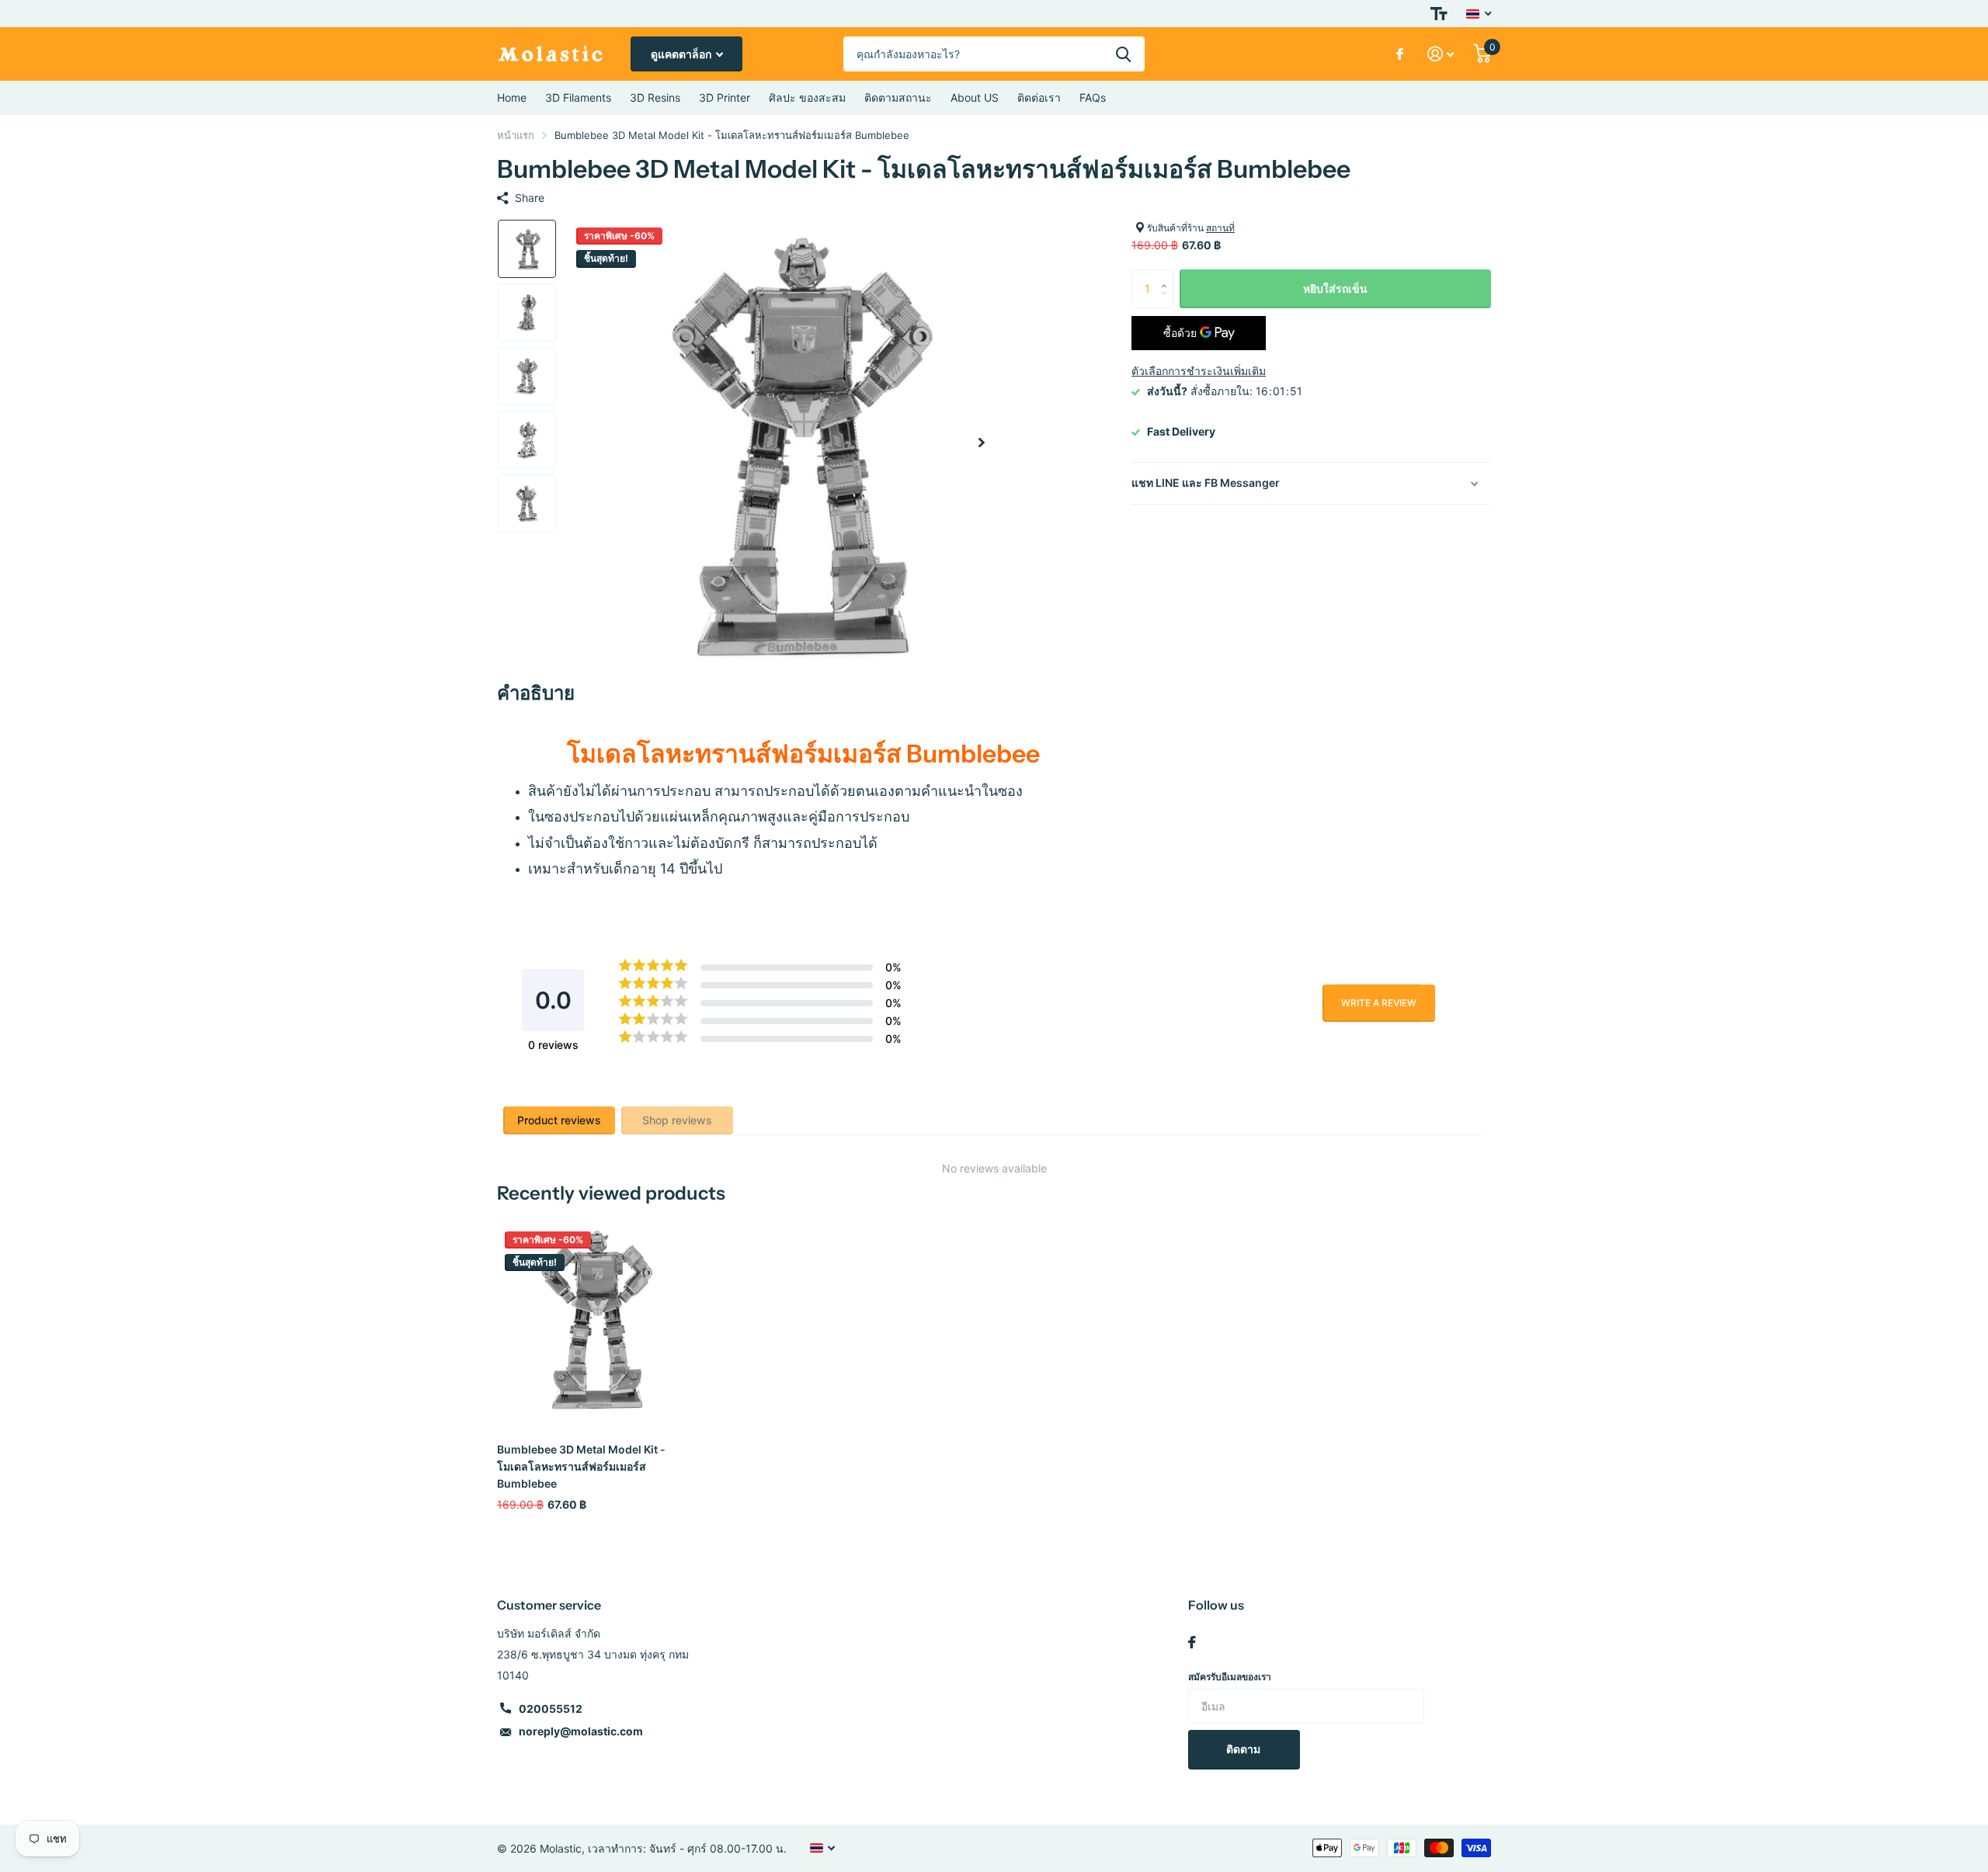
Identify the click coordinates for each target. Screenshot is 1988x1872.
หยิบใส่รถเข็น (1335, 288)
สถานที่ (1220, 228)
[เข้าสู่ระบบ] (1441, 54)
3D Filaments (578, 97)
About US (975, 97)
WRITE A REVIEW (1379, 1003)
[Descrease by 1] (1168, 302)
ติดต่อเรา (1039, 97)
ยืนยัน (1123, 54)
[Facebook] (1192, 1642)
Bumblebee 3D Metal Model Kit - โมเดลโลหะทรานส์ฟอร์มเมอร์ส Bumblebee (581, 1466)
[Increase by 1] (1168, 275)
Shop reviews (677, 1120)
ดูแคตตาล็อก (682, 54)
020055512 (551, 1709)
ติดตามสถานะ (898, 97)
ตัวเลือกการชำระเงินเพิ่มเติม (1199, 371)
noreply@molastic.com (581, 1731)
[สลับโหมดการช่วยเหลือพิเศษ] (1439, 14)
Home (512, 97)
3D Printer (725, 97)
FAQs (1093, 97)
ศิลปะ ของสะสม (807, 97)
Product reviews (559, 1120)
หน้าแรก (516, 135)
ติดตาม (1244, 1749)
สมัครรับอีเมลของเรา (1230, 1677)
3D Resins (655, 97)
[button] (982, 442)
